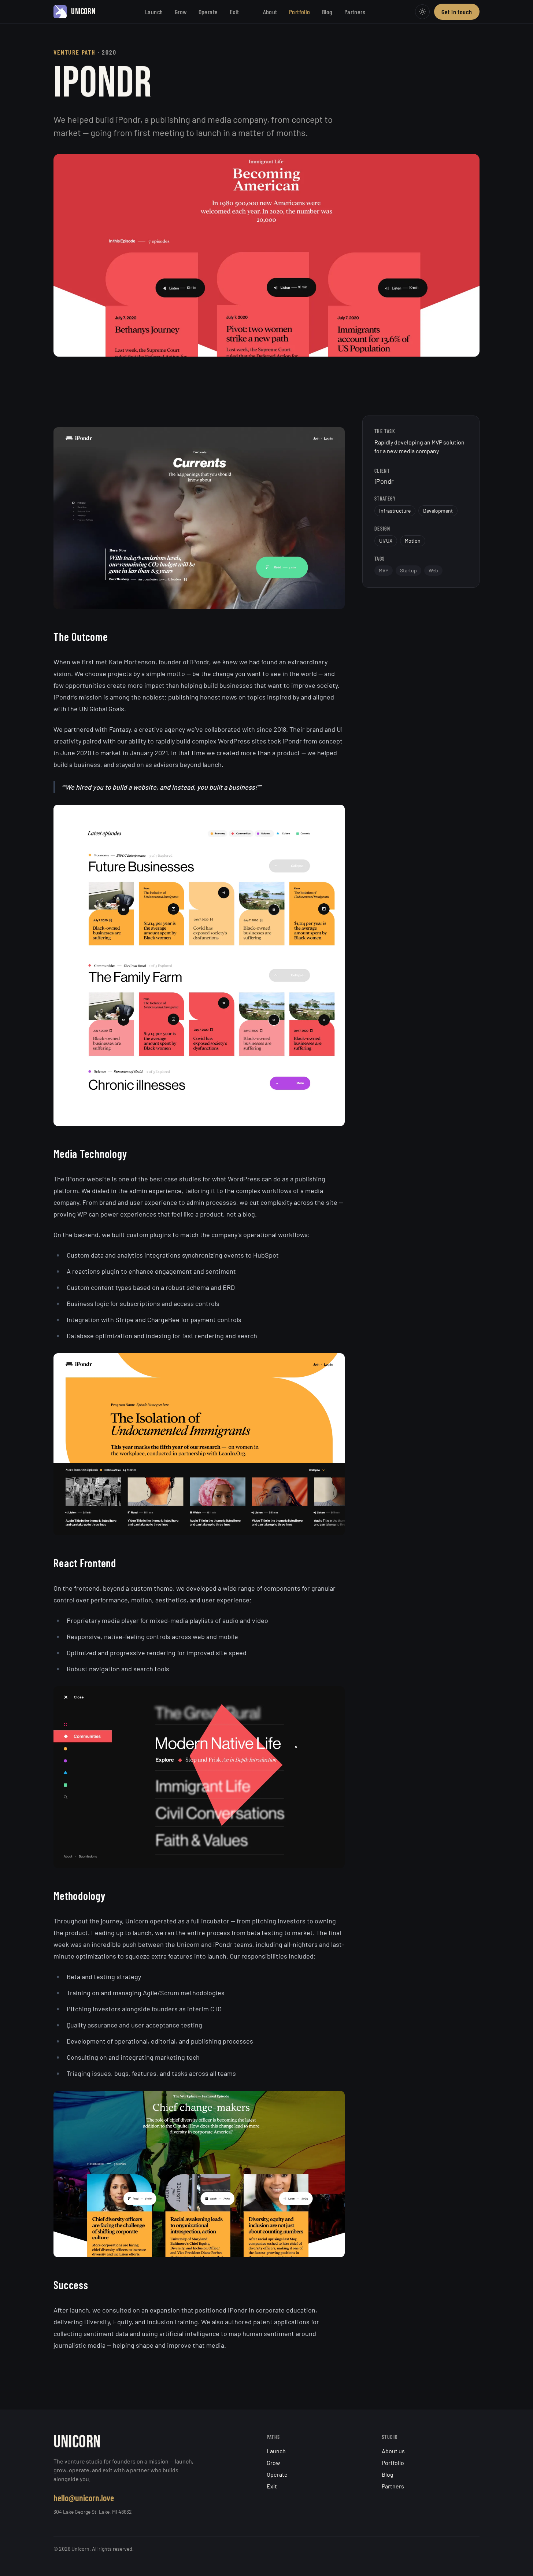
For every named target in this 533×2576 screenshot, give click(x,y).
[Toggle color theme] (422, 12)
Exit (234, 12)
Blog (327, 12)
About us (393, 2451)
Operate (208, 12)
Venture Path (75, 52)
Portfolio (300, 12)
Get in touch (457, 12)
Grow (181, 12)
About (270, 12)
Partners (355, 12)
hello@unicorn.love (84, 2498)
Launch (154, 12)
